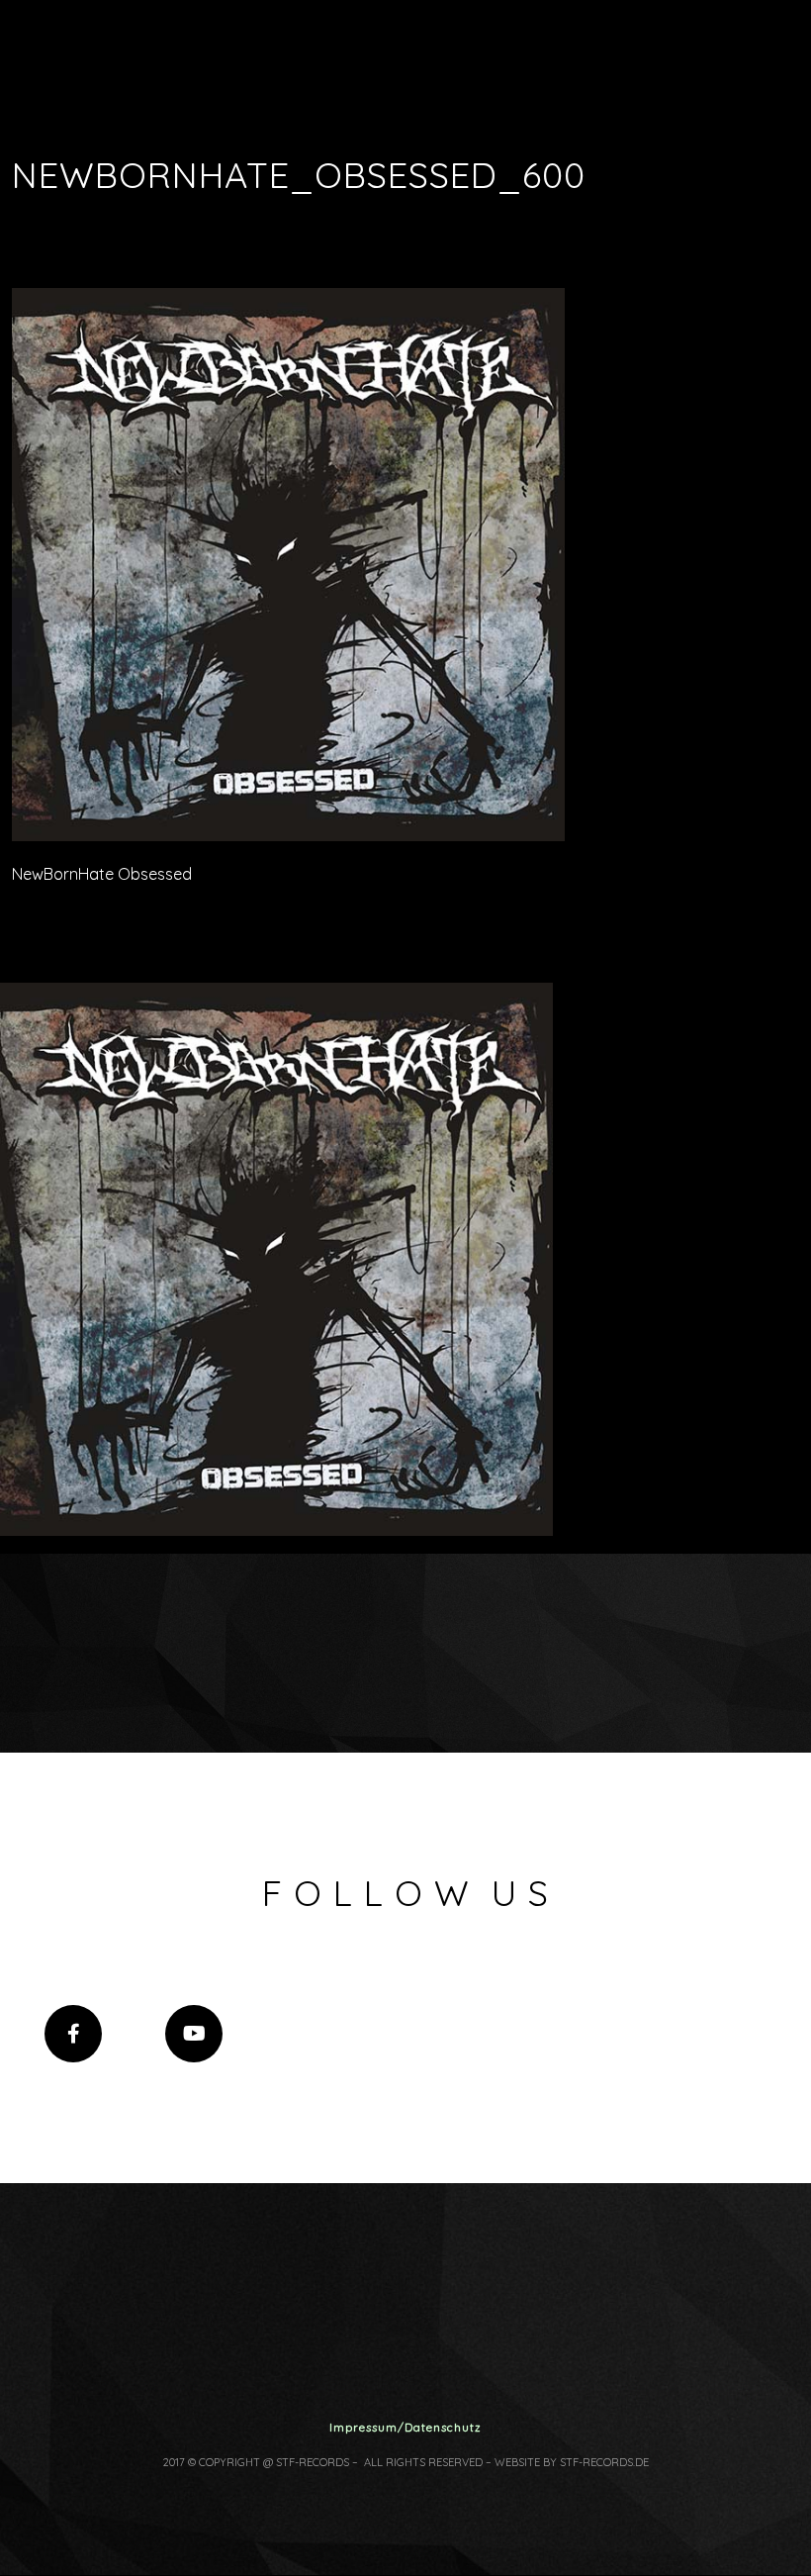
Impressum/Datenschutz (405, 2427)
